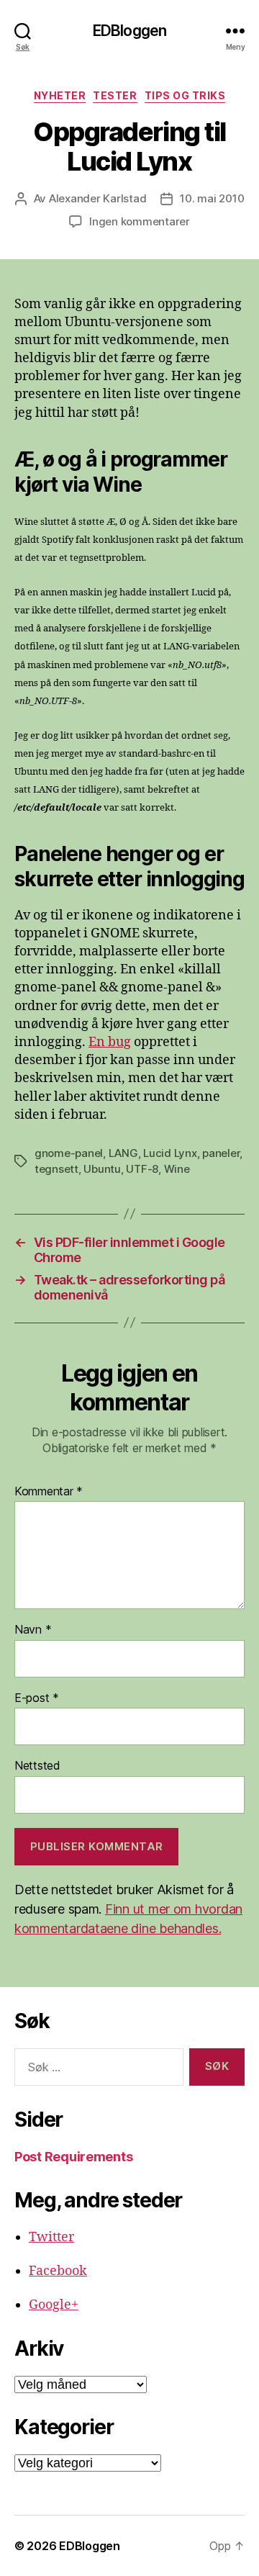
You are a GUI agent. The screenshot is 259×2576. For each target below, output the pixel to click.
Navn (33, 1630)
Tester (115, 95)
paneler (221, 1153)
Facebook (58, 2271)
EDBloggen (129, 31)
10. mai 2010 (212, 198)
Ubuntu (102, 1169)
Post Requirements (73, 2157)
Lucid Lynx (170, 1153)
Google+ (54, 2305)
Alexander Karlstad (97, 198)
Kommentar (49, 1492)
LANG (123, 1153)
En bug (110, 1042)
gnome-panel (69, 1153)
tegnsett (56, 1169)
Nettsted (37, 1766)
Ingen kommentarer (140, 221)
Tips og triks (185, 95)
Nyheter (60, 95)
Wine (177, 1169)
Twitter (51, 2237)
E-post (37, 1698)
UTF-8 (142, 1169)
